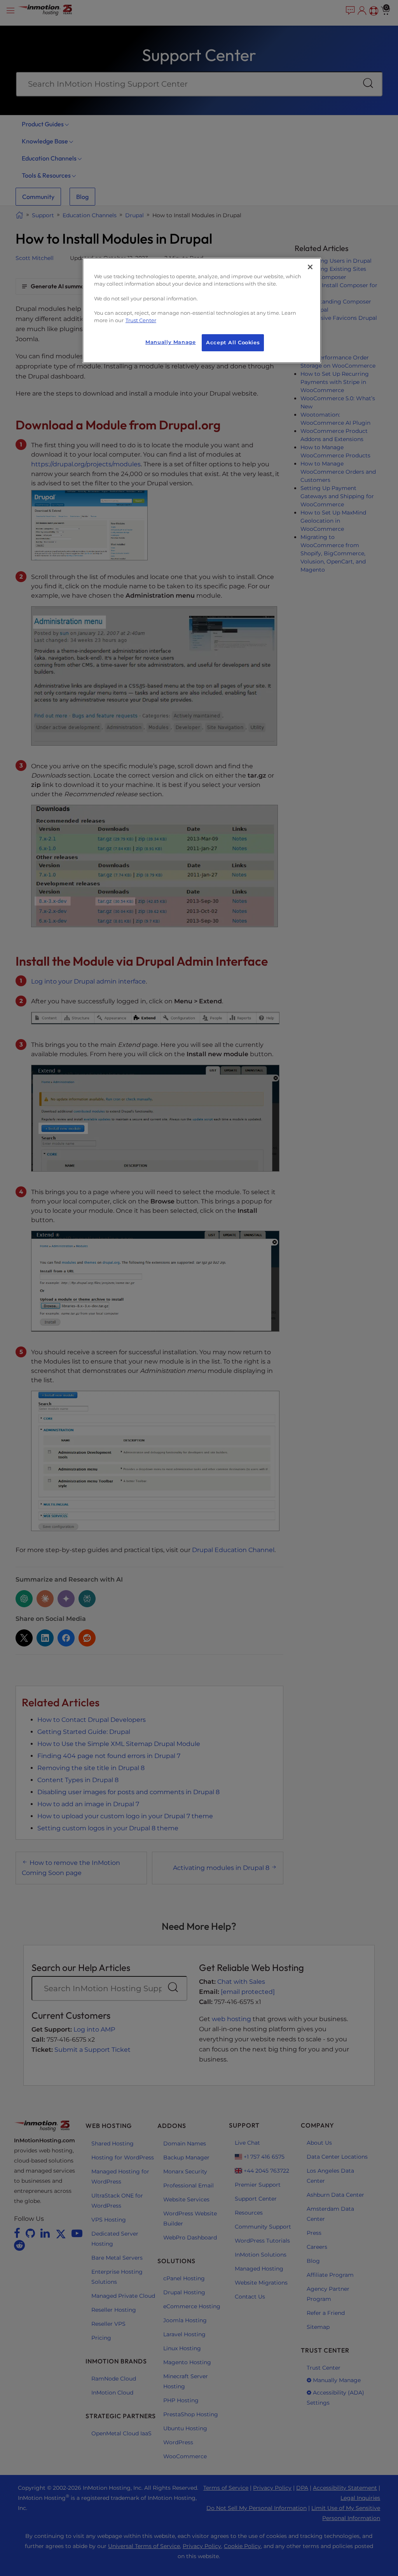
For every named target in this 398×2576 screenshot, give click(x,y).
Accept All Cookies (233, 343)
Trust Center (141, 320)
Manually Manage (170, 342)
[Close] (310, 267)
